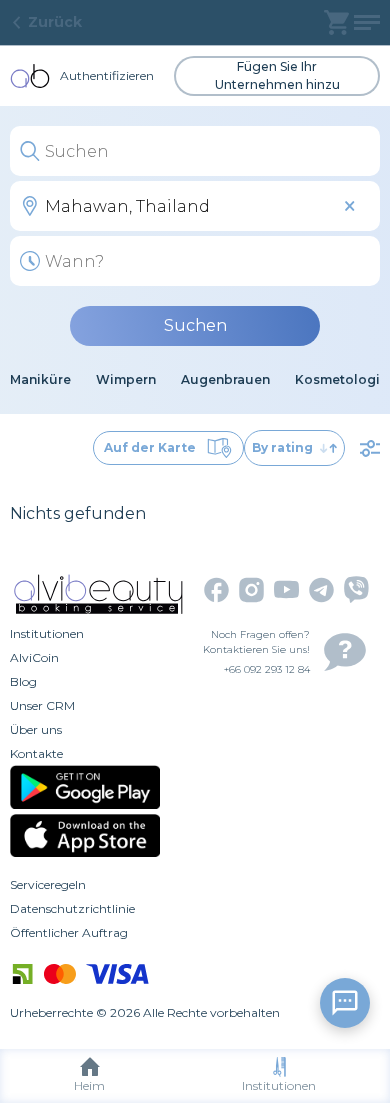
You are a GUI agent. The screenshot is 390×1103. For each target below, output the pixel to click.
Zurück (55, 22)
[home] (30, 76)
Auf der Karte (150, 447)
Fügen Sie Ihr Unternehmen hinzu (277, 75)
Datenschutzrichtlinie (72, 908)
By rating (282, 447)
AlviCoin (34, 657)
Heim (89, 1085)
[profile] (367, 22)
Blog (23, 681)
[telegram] (321, 590)
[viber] (356, 589)
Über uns (36, 729)
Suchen (195, 325)
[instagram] (251, 590)
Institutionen (279, 1085)
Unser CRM (42, 705)
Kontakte (36, 753)
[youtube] (286, 589)
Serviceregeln (48, 884)
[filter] (370, 448)
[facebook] (216, 590)
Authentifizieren (107, 75)
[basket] (336, 22)
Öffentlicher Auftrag (69, 932)
